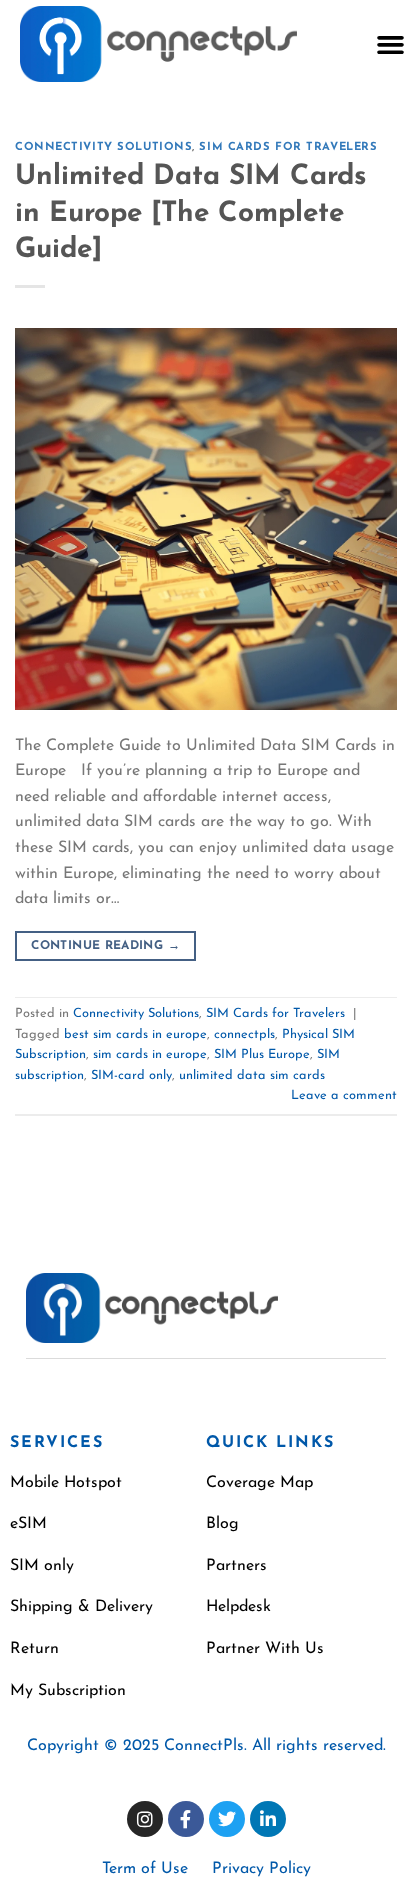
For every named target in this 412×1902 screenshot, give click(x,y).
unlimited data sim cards (252, 1075)
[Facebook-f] (186, 1819)
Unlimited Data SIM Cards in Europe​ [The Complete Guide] (191, 213)
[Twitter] (227, 1819)
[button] (390, 44)
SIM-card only (131, 1075)
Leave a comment (344, 1095)
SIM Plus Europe (262, 1054)
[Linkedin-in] (268, 1819)
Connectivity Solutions (103, 147)
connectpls (244, 1034)
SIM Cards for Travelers (288, 147)
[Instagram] (145, 1819)
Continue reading (105, 946)
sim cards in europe (150, 1054)
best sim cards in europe (135, 1034)
